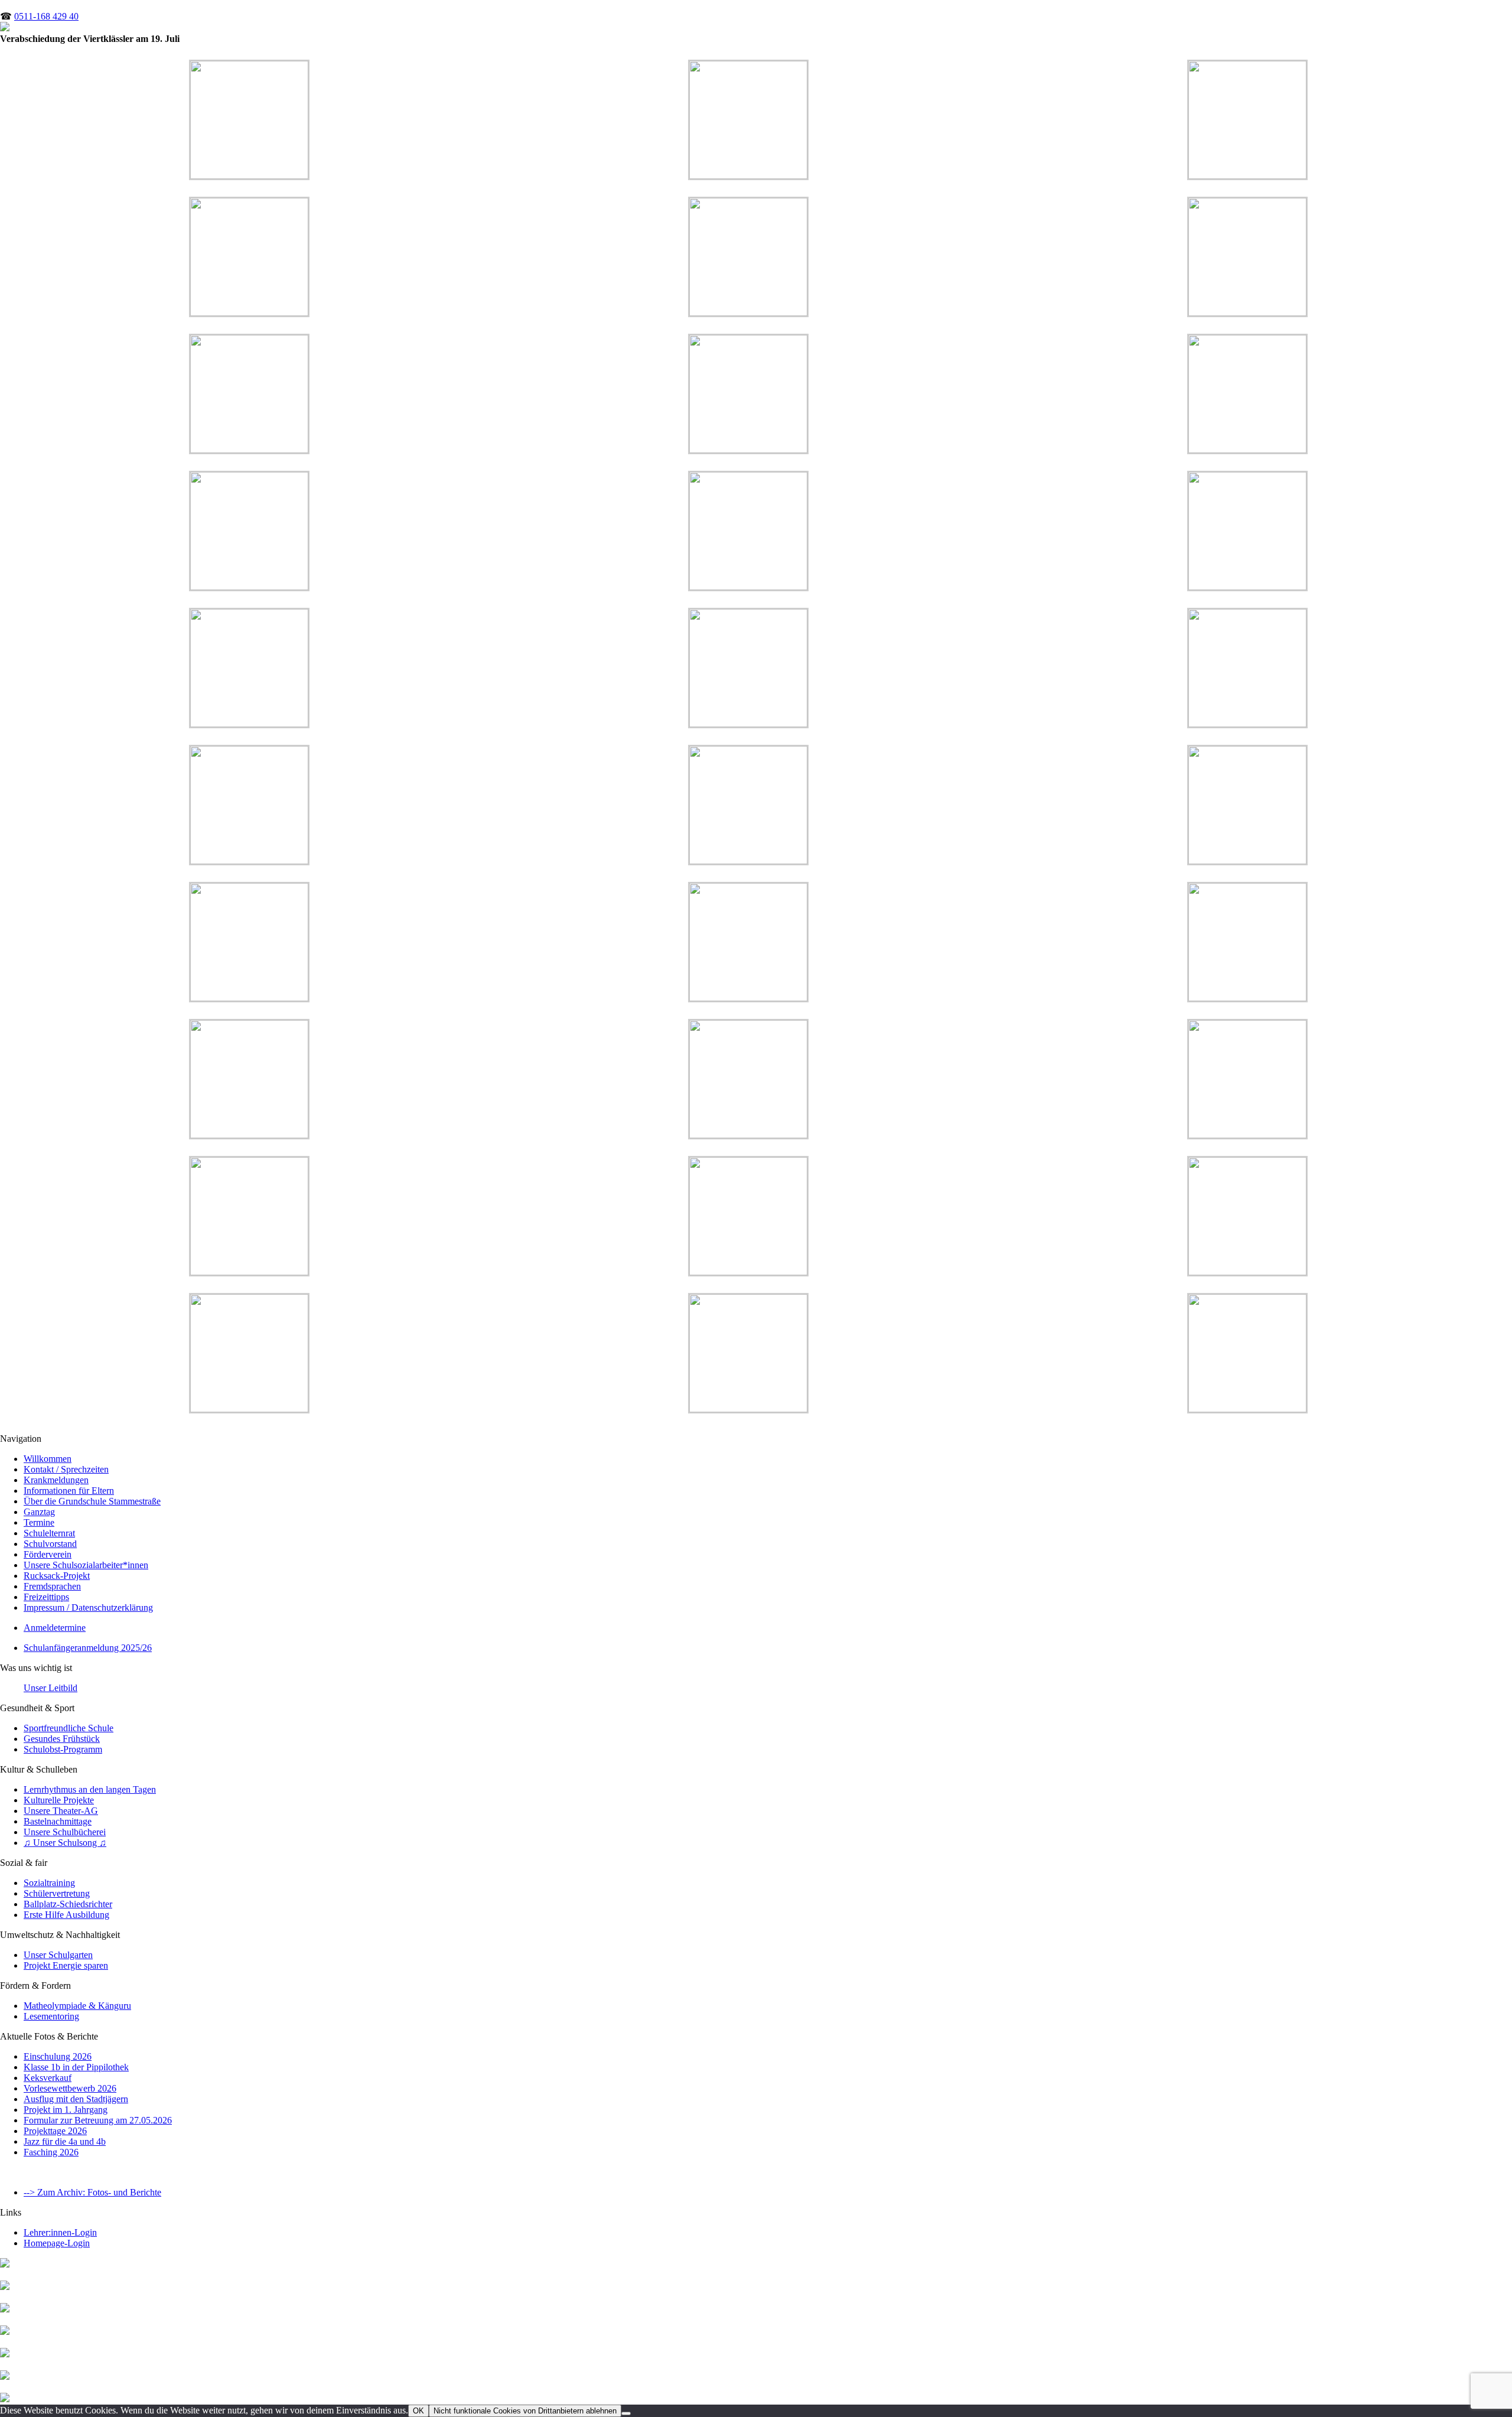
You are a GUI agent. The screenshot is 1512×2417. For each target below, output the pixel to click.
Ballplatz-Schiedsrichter (68, 1904)
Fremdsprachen (52, 1586)
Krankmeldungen (56, 1480)
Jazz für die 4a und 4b (65, 2141)
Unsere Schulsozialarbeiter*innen (86, 1565)
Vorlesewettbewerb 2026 (70, 2088)
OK (418, 2411)
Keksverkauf (48, 2078)
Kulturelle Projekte (59, 1800)
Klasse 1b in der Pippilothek (76, 2067)
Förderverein (48, 1554)
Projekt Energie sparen (66, 1965)
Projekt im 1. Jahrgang (66, 2110)
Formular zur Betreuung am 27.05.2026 (98, 2120)
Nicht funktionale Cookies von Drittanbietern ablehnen (525, 2411)
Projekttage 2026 (55, 2131)
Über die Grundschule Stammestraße (92, 1501)
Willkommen (48, 1459)
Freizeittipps (46, 1597)
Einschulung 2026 (58, 2056)
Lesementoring (51, 2016)
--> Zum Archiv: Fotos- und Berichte (92, 2192)
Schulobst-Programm (63, 1749)
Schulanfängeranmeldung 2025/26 (88, 1648)
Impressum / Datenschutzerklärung (88, 1607)
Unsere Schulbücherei (65, 1832)
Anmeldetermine (55, 1628)
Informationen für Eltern (69, 1491)
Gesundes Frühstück (62, 1739)
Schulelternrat (49, 1533)
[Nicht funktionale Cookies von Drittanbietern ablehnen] (626, 2413)
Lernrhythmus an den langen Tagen (90, 1789)
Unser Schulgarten (58, 1955)
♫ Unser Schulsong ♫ (65, 1843)
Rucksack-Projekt (57, 1576)
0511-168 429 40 (46, 16)
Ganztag (39, 1512)
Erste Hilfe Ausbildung (66, 1915)
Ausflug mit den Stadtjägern (76, 2099)
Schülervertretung (57, 1893)
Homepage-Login (57, 2243)
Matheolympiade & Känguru (77, 2006)
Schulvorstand (50, 1544)
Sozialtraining (49, 1883)
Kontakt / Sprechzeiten (66, 1469)
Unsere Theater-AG (61, 1811)
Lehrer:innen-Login (60, 2232)
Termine (39, 1522)
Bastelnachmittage (58, 1821)
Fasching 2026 (51, 2152)
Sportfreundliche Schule (69, 1728)
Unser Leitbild (50, 1688)
